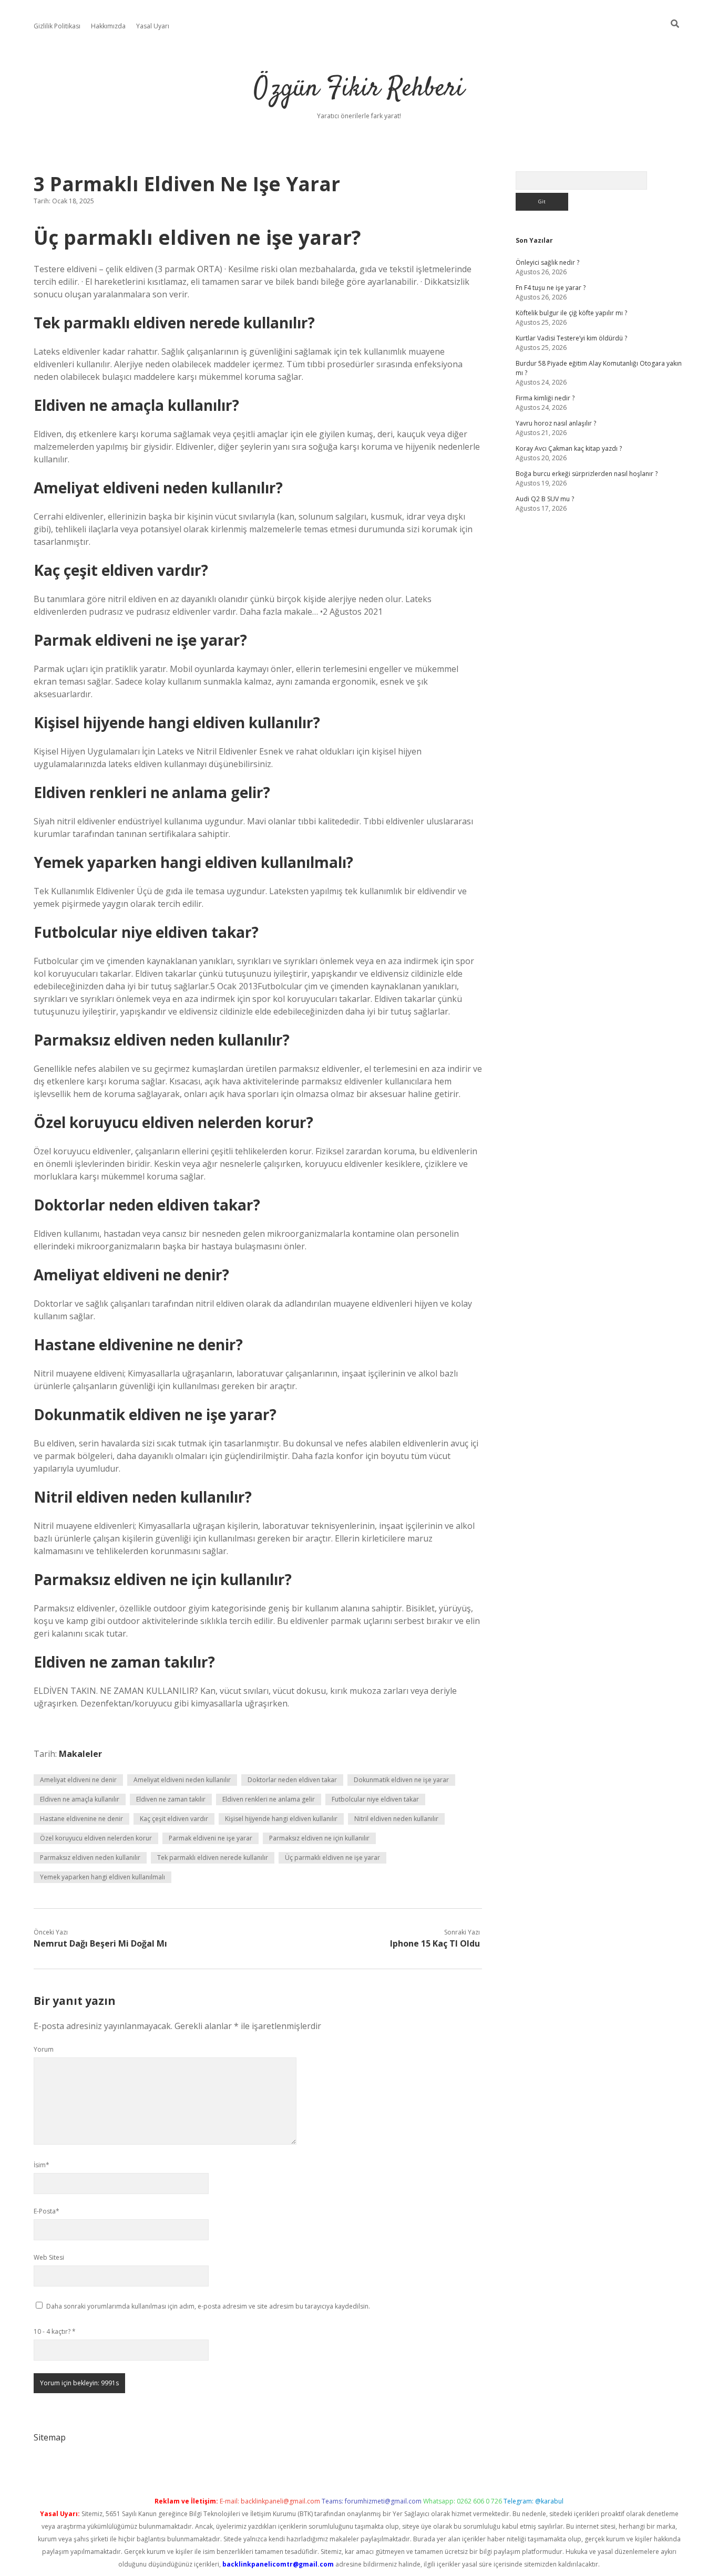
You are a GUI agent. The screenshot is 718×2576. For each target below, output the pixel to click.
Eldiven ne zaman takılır (171, 1799)
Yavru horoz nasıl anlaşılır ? (556, 423)
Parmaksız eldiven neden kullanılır (90, 1858)
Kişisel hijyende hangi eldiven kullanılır (281, 1819)
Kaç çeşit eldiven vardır (174, 1819)
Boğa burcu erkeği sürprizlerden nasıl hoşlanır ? (587, 474)
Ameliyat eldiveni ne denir (78, 1780)
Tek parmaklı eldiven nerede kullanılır (213, 1858)
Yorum (44, 2049)
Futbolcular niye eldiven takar (375, 1799)
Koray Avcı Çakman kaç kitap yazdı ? (569, 448)
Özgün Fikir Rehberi (359, 89)
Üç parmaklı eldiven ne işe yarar (332, 1858)
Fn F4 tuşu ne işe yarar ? (551, 288)
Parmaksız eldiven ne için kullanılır (319, 1838)
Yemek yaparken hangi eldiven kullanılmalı (102, 1877)
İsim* (42, 2165)
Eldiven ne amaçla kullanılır (80, 1799)
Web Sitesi (49, 2257)
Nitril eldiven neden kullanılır (396, 1819)
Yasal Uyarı (153, 26)
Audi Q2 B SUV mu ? (545, 499)
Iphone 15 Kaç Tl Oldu (435, 1943)
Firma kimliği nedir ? (545, 398)
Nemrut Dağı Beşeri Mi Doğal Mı (100, 1943)
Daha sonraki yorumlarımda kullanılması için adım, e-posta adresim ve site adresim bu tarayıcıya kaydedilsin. (208, 2306)
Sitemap (50, 2437)
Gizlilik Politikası (57, 26)
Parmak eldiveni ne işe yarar (211, 1838)
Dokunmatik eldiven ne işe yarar (401, 1780)
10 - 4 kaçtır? (55, 2331)
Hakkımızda (108, 26)
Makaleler (80, 1754)
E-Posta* (47, 2211)
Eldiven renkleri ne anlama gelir (269, 1799)
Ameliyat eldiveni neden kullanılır (182, 1780)
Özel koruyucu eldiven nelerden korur (96, 1838)
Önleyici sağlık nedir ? (547, 262)
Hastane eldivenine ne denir (81, 1819)
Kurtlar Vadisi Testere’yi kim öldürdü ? (571, 338)
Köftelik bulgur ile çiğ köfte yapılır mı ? (571, 313)
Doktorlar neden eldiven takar (292, 1780)
